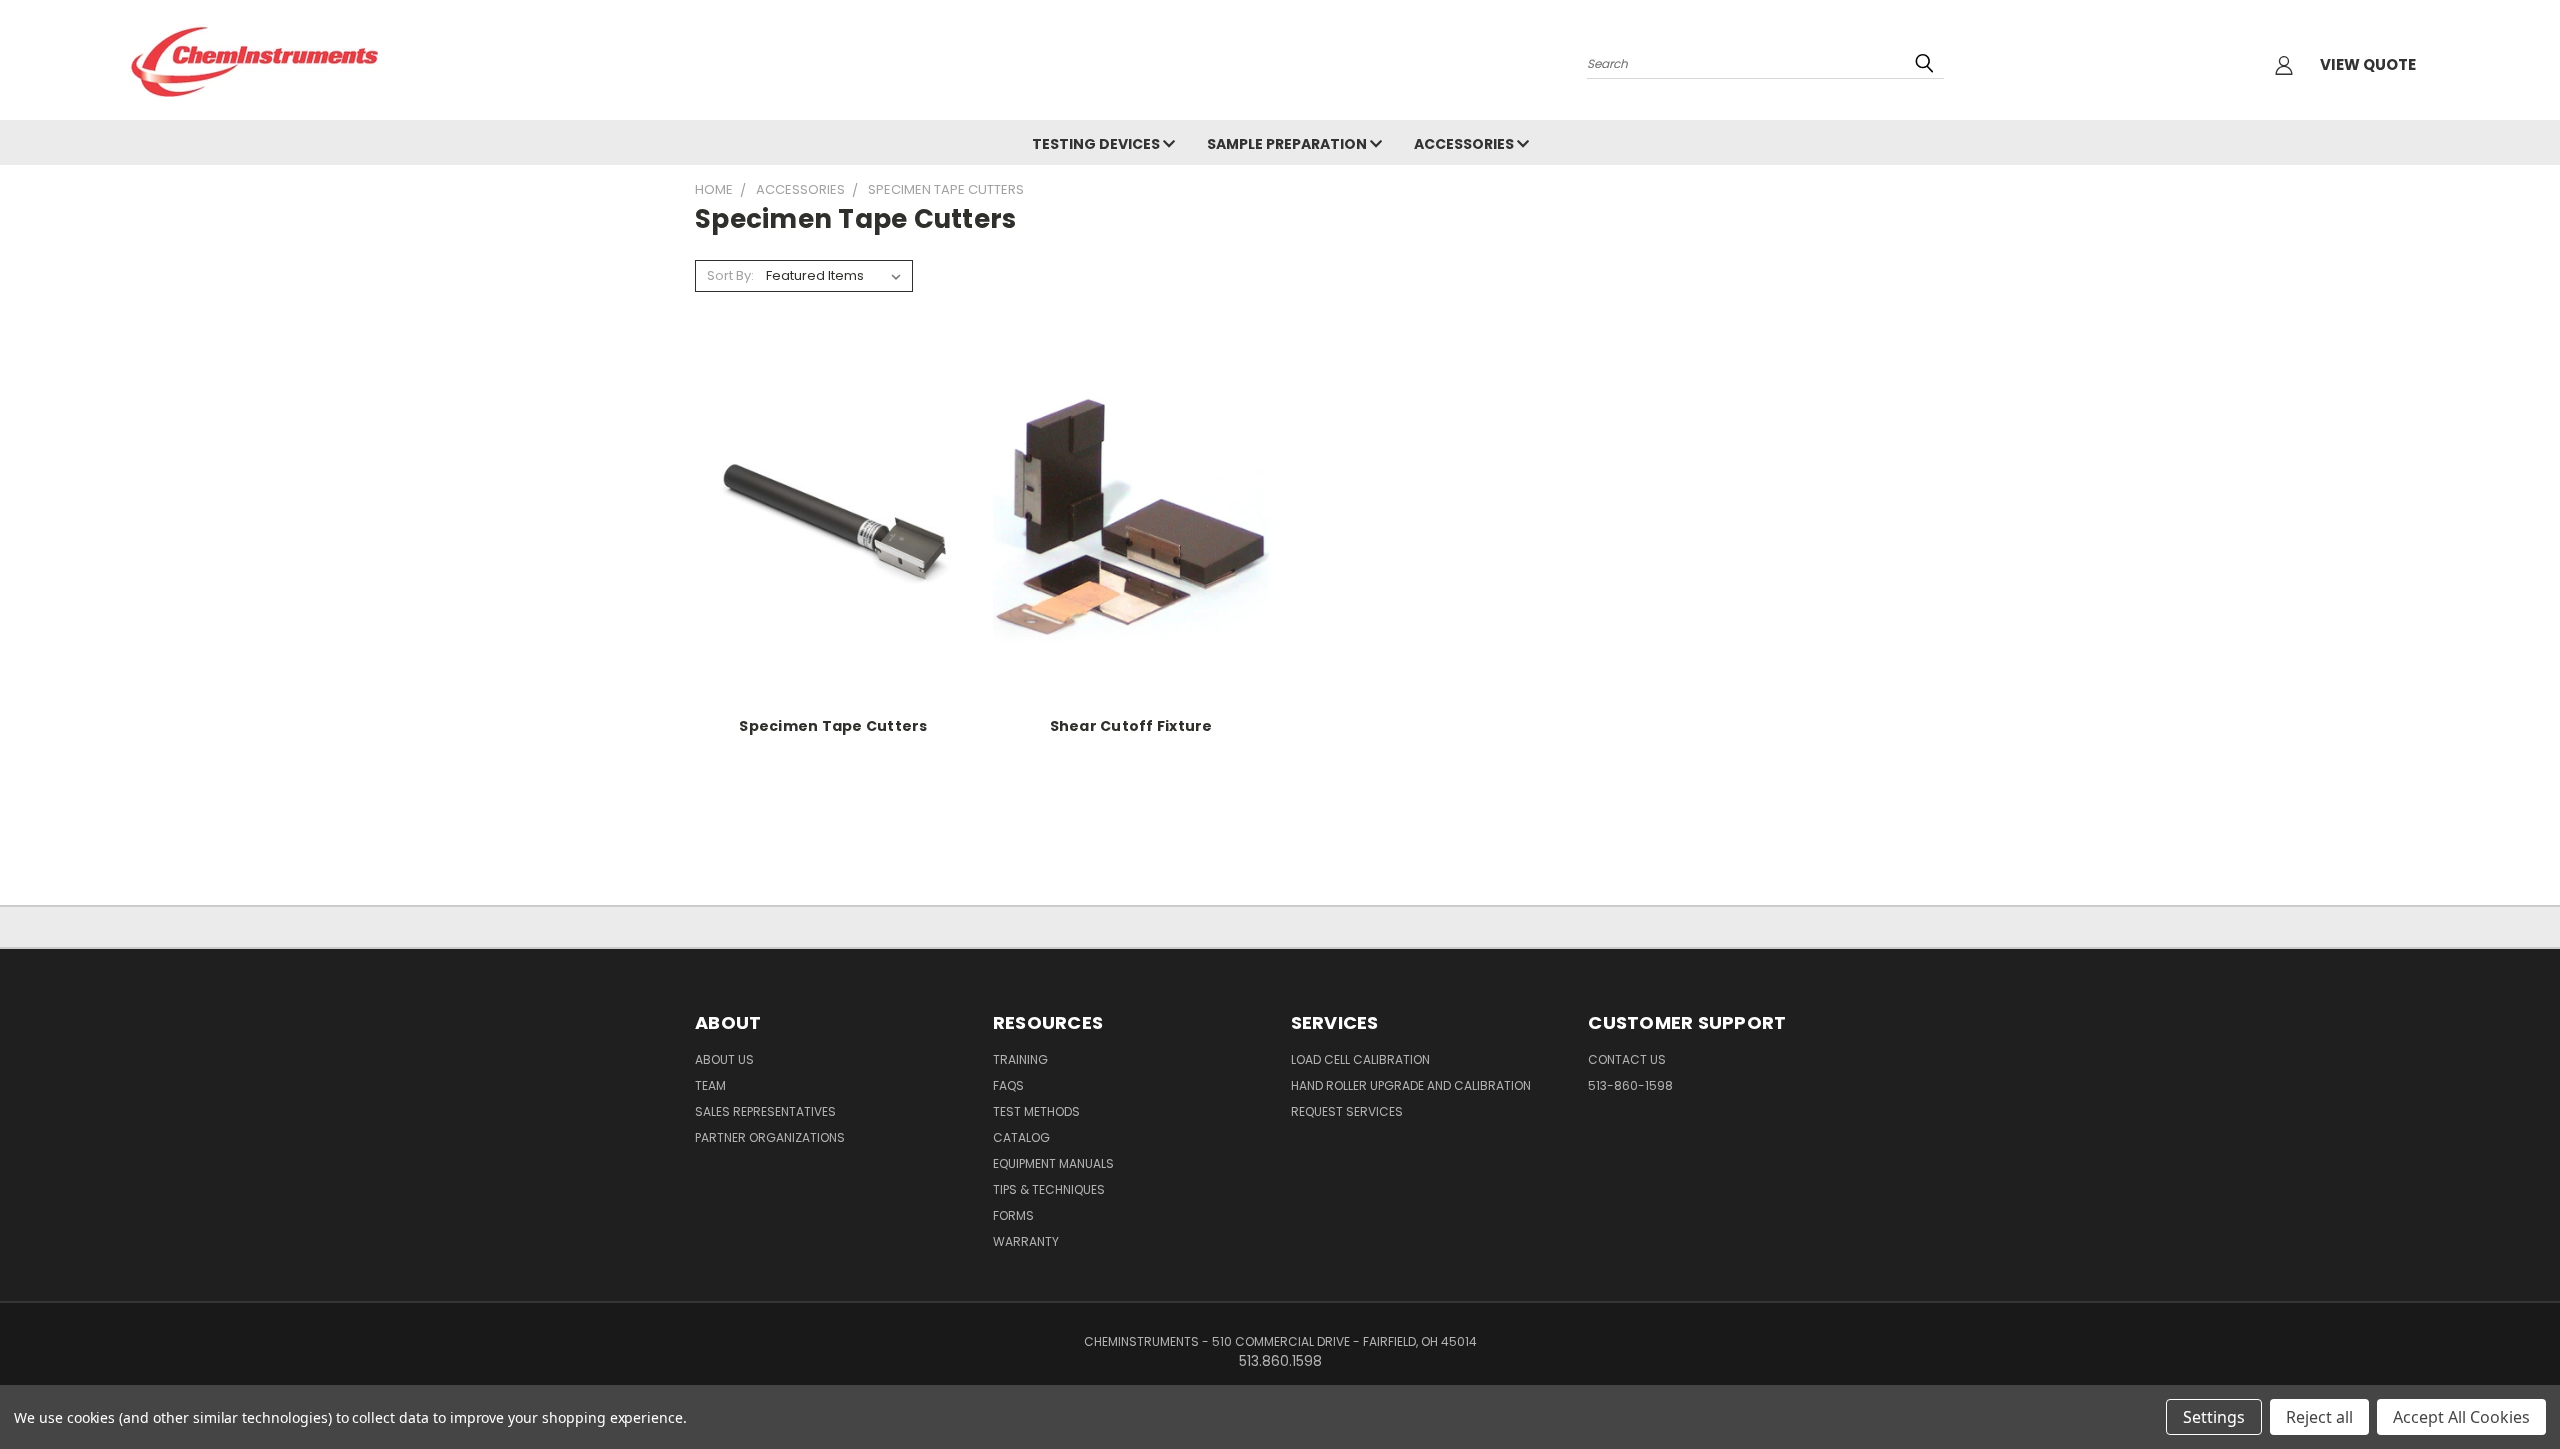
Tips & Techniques (1049, 1189)
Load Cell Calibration (1360, 1059)
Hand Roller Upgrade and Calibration (1411, 1085)
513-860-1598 (1630, 1085)
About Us (724, 1059)
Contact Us (1627, 1059)
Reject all (2319, 1417)
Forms (1013, 1215)
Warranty (1026, 1241)
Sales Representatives (765, 1111)
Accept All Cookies (2461, 1417)
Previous (2507, 1386)
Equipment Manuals (1053, 1163)
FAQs (1008, 1085)
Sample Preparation (1288, 144)
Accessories (1465, 144)
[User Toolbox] (2284, 65)
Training (1020, 1059)
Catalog (1021, 1137)
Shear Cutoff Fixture (1131, 726)
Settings (2214, 1417)
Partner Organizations (770, 1137)
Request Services (1347, 1111)
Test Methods (1036, 1111)
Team (710, 1085)
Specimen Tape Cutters (833, 726)
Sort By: (730, 275)
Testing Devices (1097, 144)
